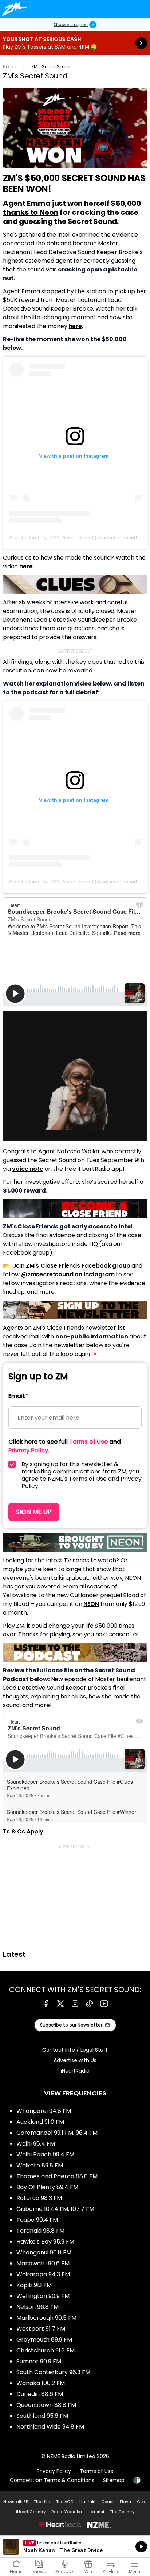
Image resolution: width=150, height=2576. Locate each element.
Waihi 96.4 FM (36, 2144)
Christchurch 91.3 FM (46, 2350)
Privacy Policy (54, 2471)
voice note (27, 1169)
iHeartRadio (75, 2071)
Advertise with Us (75, 2060)
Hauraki (87, 2502)
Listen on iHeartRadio (75, 2547)
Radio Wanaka (67, 2512)
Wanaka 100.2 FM (41, 2383)
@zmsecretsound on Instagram (68, 1274)
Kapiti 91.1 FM (34, 2285)
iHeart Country (31, 2512)
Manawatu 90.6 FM (43, 2263)
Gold (142, 2502)
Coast (108, 2502)
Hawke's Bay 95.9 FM (45, 2242)
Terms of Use (97, 2471)
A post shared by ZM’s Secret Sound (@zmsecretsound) (74, 537)
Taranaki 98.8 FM (40, 2231)
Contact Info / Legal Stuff (75, 2050)
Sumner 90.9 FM (39, 2361)
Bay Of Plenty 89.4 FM (47, 2187)
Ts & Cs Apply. (24, 1831)
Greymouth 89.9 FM (44, 2340)
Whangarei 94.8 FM (44, 2111)
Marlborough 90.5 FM (46, 2318)
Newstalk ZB (16, 2502)
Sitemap (114, 2480)
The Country (122, 2512)
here (75, 326)
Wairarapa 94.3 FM (43, 2274)
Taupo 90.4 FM (37, 2220)
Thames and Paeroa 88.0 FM (57, 2176)
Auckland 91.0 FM (40, 2122)
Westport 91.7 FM (41, 2329)
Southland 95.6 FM (42, 2416)
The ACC (65, 2502)
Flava (125, 2502)
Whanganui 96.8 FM (44, 2252)
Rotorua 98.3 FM (39, 2198)
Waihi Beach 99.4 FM (45, 2154)
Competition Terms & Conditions (52, 2480)
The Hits (42, 2502)
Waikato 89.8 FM (40, 2165)
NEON (91, 1604)
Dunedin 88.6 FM (40, 2394)
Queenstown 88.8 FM (46, 2405)
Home (9, 67)
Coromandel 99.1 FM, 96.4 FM (57, 2133)
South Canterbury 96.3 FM (53, 2372)
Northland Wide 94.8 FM (50, 2427)
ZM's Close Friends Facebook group (78, 1266)
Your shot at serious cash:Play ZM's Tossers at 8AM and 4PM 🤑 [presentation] (75, 43)
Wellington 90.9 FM (43, 2296)
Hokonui (96, 2512)
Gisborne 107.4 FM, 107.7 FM (55, 2209)
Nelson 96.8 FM (37, 2307)
